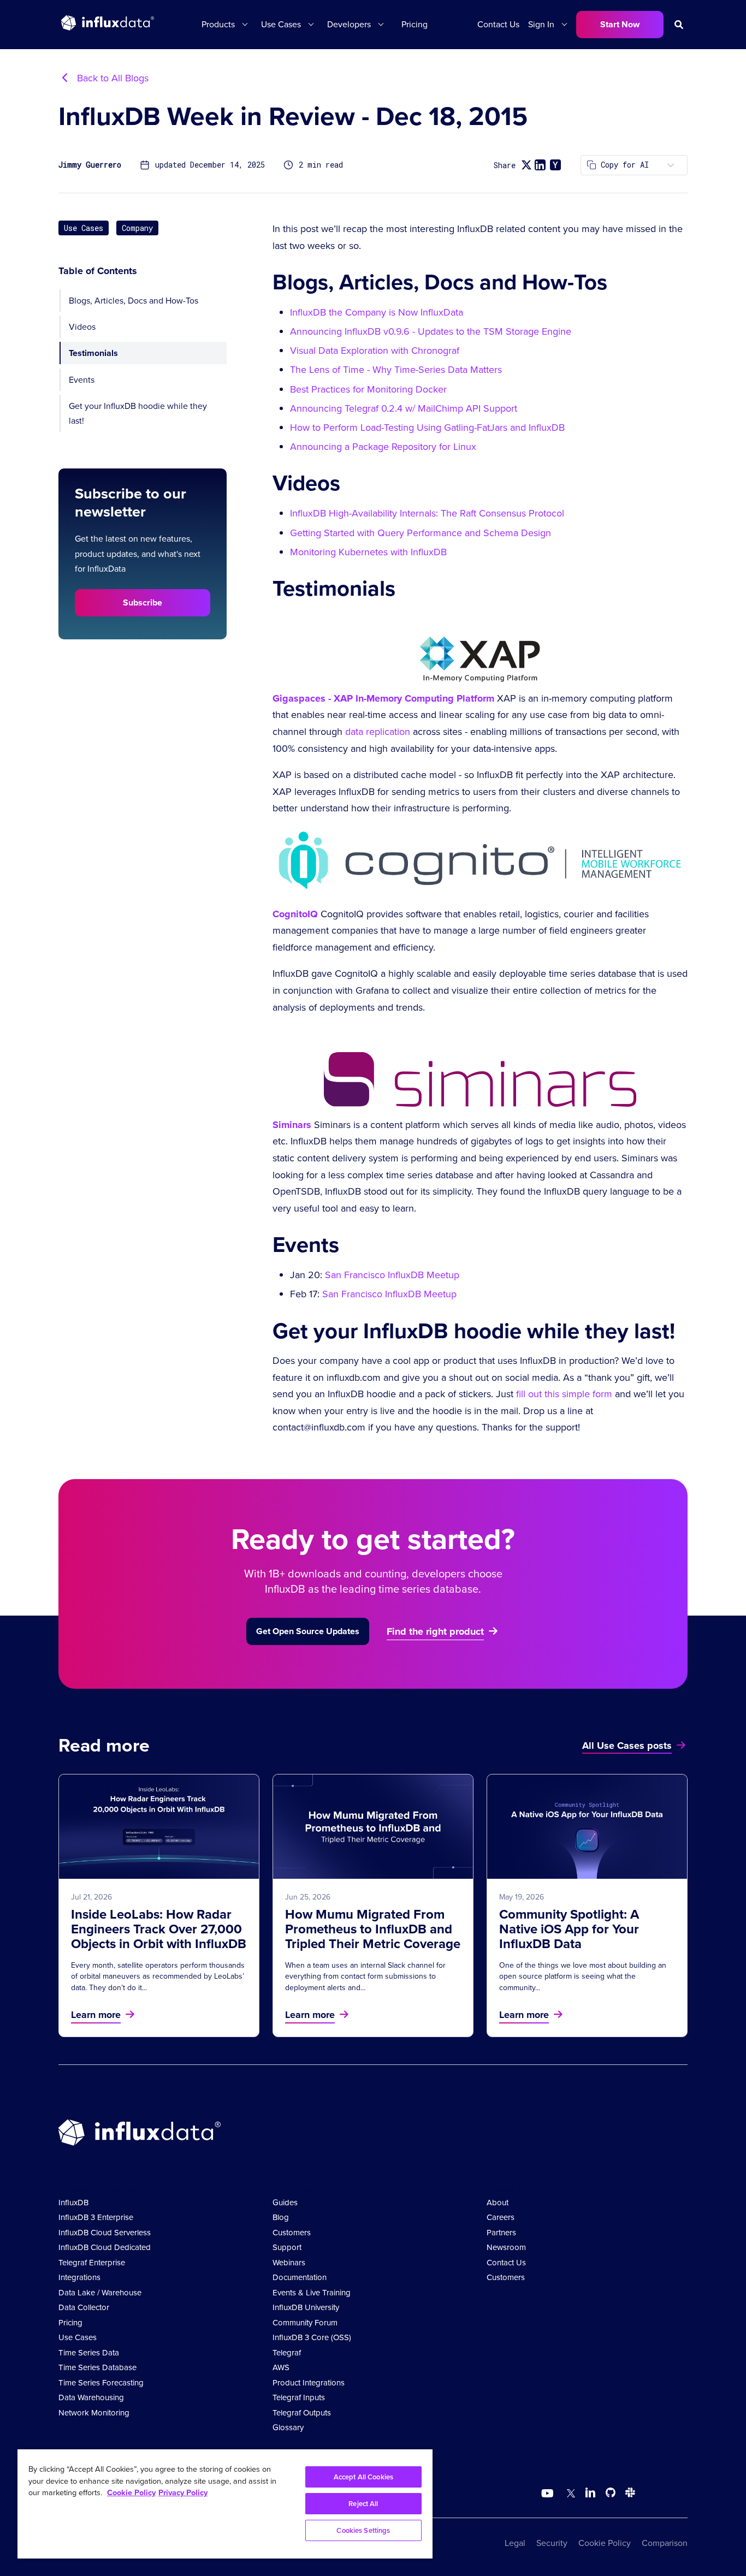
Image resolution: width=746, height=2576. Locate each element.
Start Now (620, 24)
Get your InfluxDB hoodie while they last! (138, 413)
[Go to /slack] (628, 2494)
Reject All (363, 2504)
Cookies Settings (363, 2530)
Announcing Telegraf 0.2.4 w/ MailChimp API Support (404, 408)
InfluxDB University (306, 2307)
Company (137, 228)
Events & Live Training (312, 2293)
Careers (501, 2217)
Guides (285, 2203)
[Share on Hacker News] (555, 165)
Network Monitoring (94, 2413)
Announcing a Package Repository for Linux (383, 447)
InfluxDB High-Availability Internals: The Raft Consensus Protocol (427, 513)
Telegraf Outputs (302, 2413)
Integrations (79, 2277)
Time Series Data (89, 2353)
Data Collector (84, 2307)
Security (552, 2543)
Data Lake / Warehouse (100, 2293)
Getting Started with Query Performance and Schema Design (421, 533)
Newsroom (506, 2247)
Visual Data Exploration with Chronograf (375, 351)
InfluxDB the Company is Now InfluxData (377, 312)
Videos (82, 327)
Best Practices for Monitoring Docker (368, 389)
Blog (281, 2217)
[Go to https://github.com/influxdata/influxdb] (611, 2494)
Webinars (289, 2263)
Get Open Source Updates (308, 1631)
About (498, 2203)
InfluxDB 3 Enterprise (96, 2217)
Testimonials (93, 353)
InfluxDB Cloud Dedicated (105, 2247)
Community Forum (305, 2323)
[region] (225, 2504)
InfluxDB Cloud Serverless (105, 2233)
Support (287, 2247)
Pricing (415, 24)
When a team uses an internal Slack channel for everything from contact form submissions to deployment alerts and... (365, 1976)
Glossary (288, 2427)
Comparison (665, 2543)
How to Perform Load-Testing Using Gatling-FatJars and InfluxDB (427, 428)
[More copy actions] (671, 165)
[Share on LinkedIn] (540, 165)
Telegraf (287, 2353)
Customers (292, 2233)
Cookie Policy (605, 2543)
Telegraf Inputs (299, 2397)
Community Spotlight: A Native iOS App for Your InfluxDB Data (569, 1929)
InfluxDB (73, 2203)
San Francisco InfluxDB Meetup (392, 1275)
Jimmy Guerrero (90, 165)
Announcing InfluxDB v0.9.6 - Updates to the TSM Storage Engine (431, 331)
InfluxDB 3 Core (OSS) (312, 2337)
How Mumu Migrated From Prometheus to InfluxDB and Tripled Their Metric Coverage (373, 1929)
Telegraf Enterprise (92, 2263)
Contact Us (498, 24)
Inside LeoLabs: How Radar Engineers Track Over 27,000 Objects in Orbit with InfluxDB (159, 1929)
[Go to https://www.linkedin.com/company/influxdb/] (590, 2492)
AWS (281, 2367)
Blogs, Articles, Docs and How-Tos (134, 301)
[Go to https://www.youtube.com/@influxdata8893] (549, 2494)
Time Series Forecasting (101, 2383)
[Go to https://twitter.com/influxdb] (569, 2494)
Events (82, 379)
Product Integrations (309, 2383)
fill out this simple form (564, 1394)
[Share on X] (526, 165)
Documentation (300, 2277)
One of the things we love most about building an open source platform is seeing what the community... (583, 1976)
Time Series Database (97, 2367)
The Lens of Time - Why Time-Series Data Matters (396, 370)
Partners (501, 2233)
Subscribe (143, 603)
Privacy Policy (183, 2492)
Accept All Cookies (363, 2477)
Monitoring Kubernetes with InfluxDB (368, 552)
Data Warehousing (91, 2397)
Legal (515, 2543)
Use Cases (84, 228)
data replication (378, 732)
